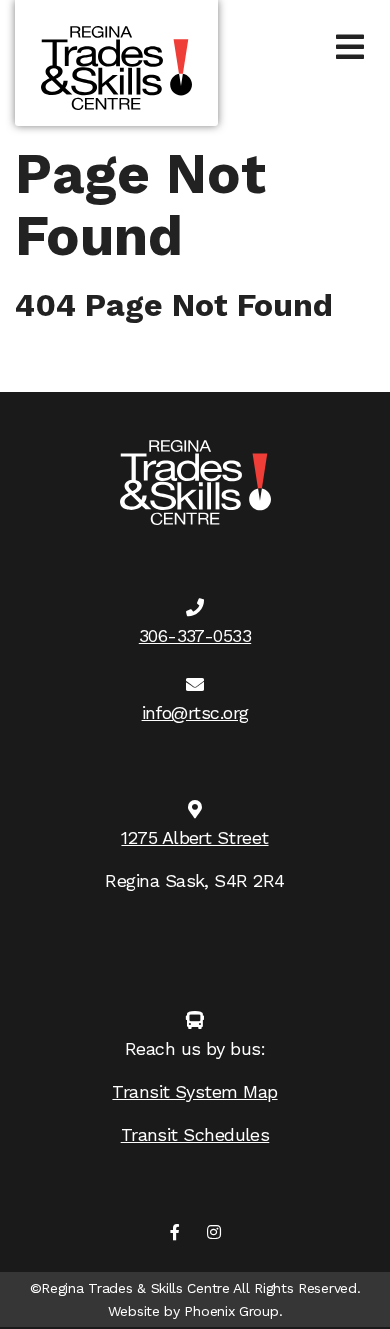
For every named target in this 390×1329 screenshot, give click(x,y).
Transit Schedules (195, 1134)
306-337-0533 (195, 635)
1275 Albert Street (194, 837)
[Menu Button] (350, 48)
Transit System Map (194, 1091)
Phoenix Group (231, 1311)
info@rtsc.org (195, 712)
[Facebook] (175, 1233)
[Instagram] (214, 1233)
